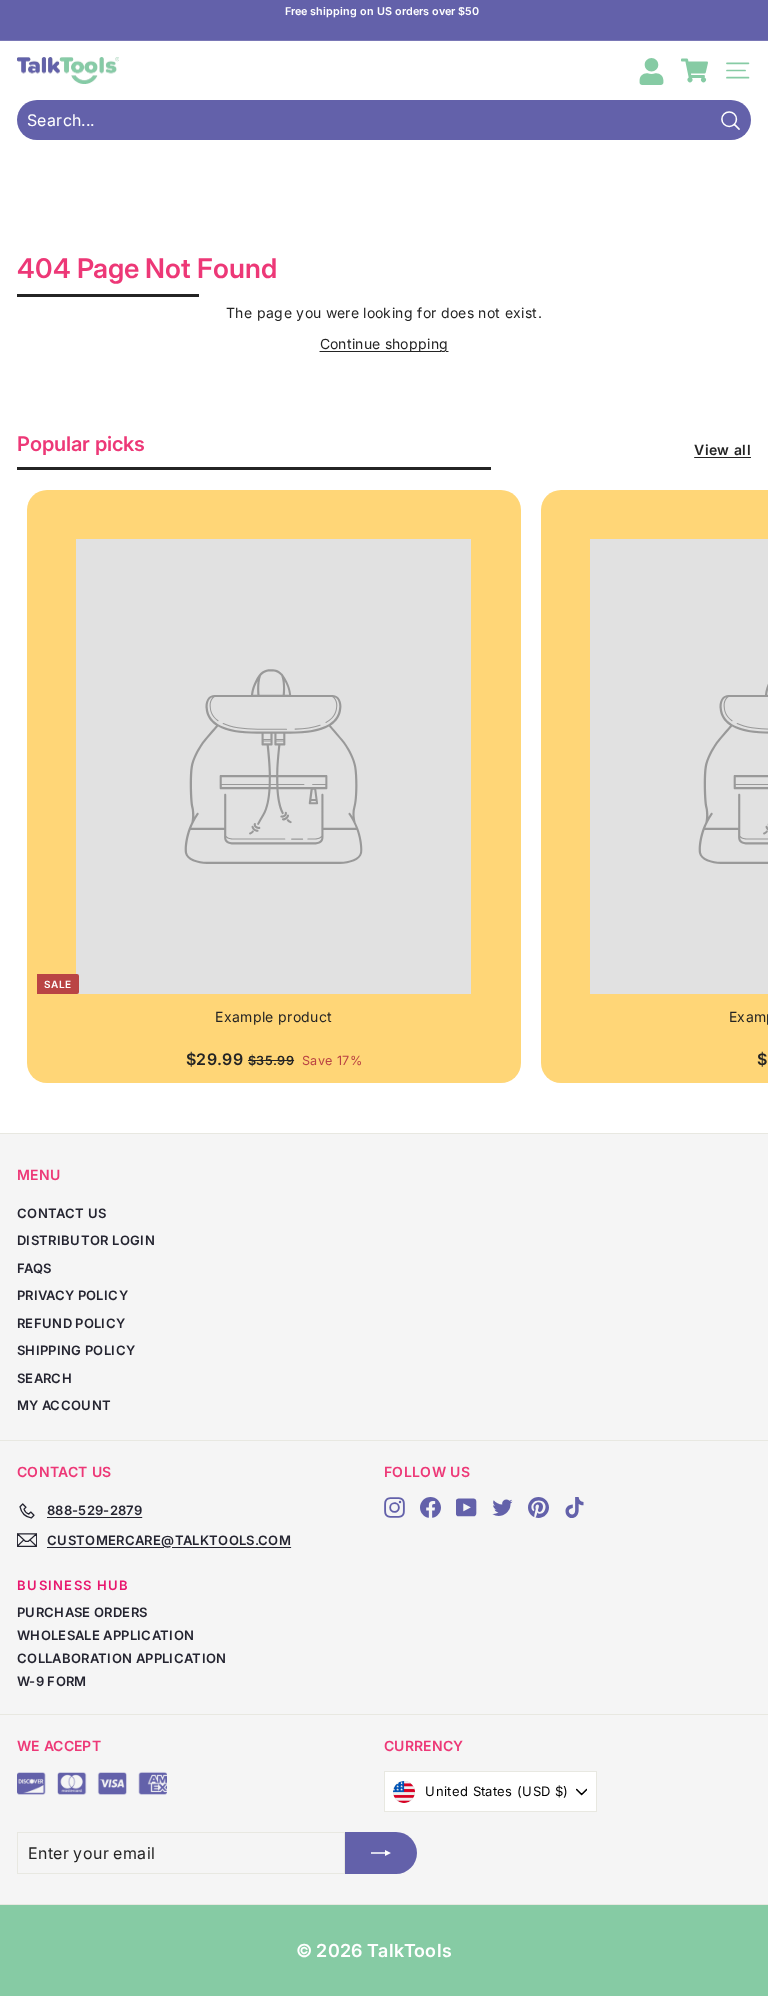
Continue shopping (384, 343)
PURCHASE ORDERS (82, 1612)
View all (722, 449)
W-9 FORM (52, 1681)
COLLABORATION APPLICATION (122, 1658)
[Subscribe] (381, 1853)
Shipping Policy (76, 1350)
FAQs (34, 1268)
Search (44, 1378)
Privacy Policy (72, 1295)
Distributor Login (86, 1240)
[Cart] (694, 70)
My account (64, 1405)
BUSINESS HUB (73, 1585)
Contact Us (62, 1213)
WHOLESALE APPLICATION (105, 1635)
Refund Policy (71, 1323)
